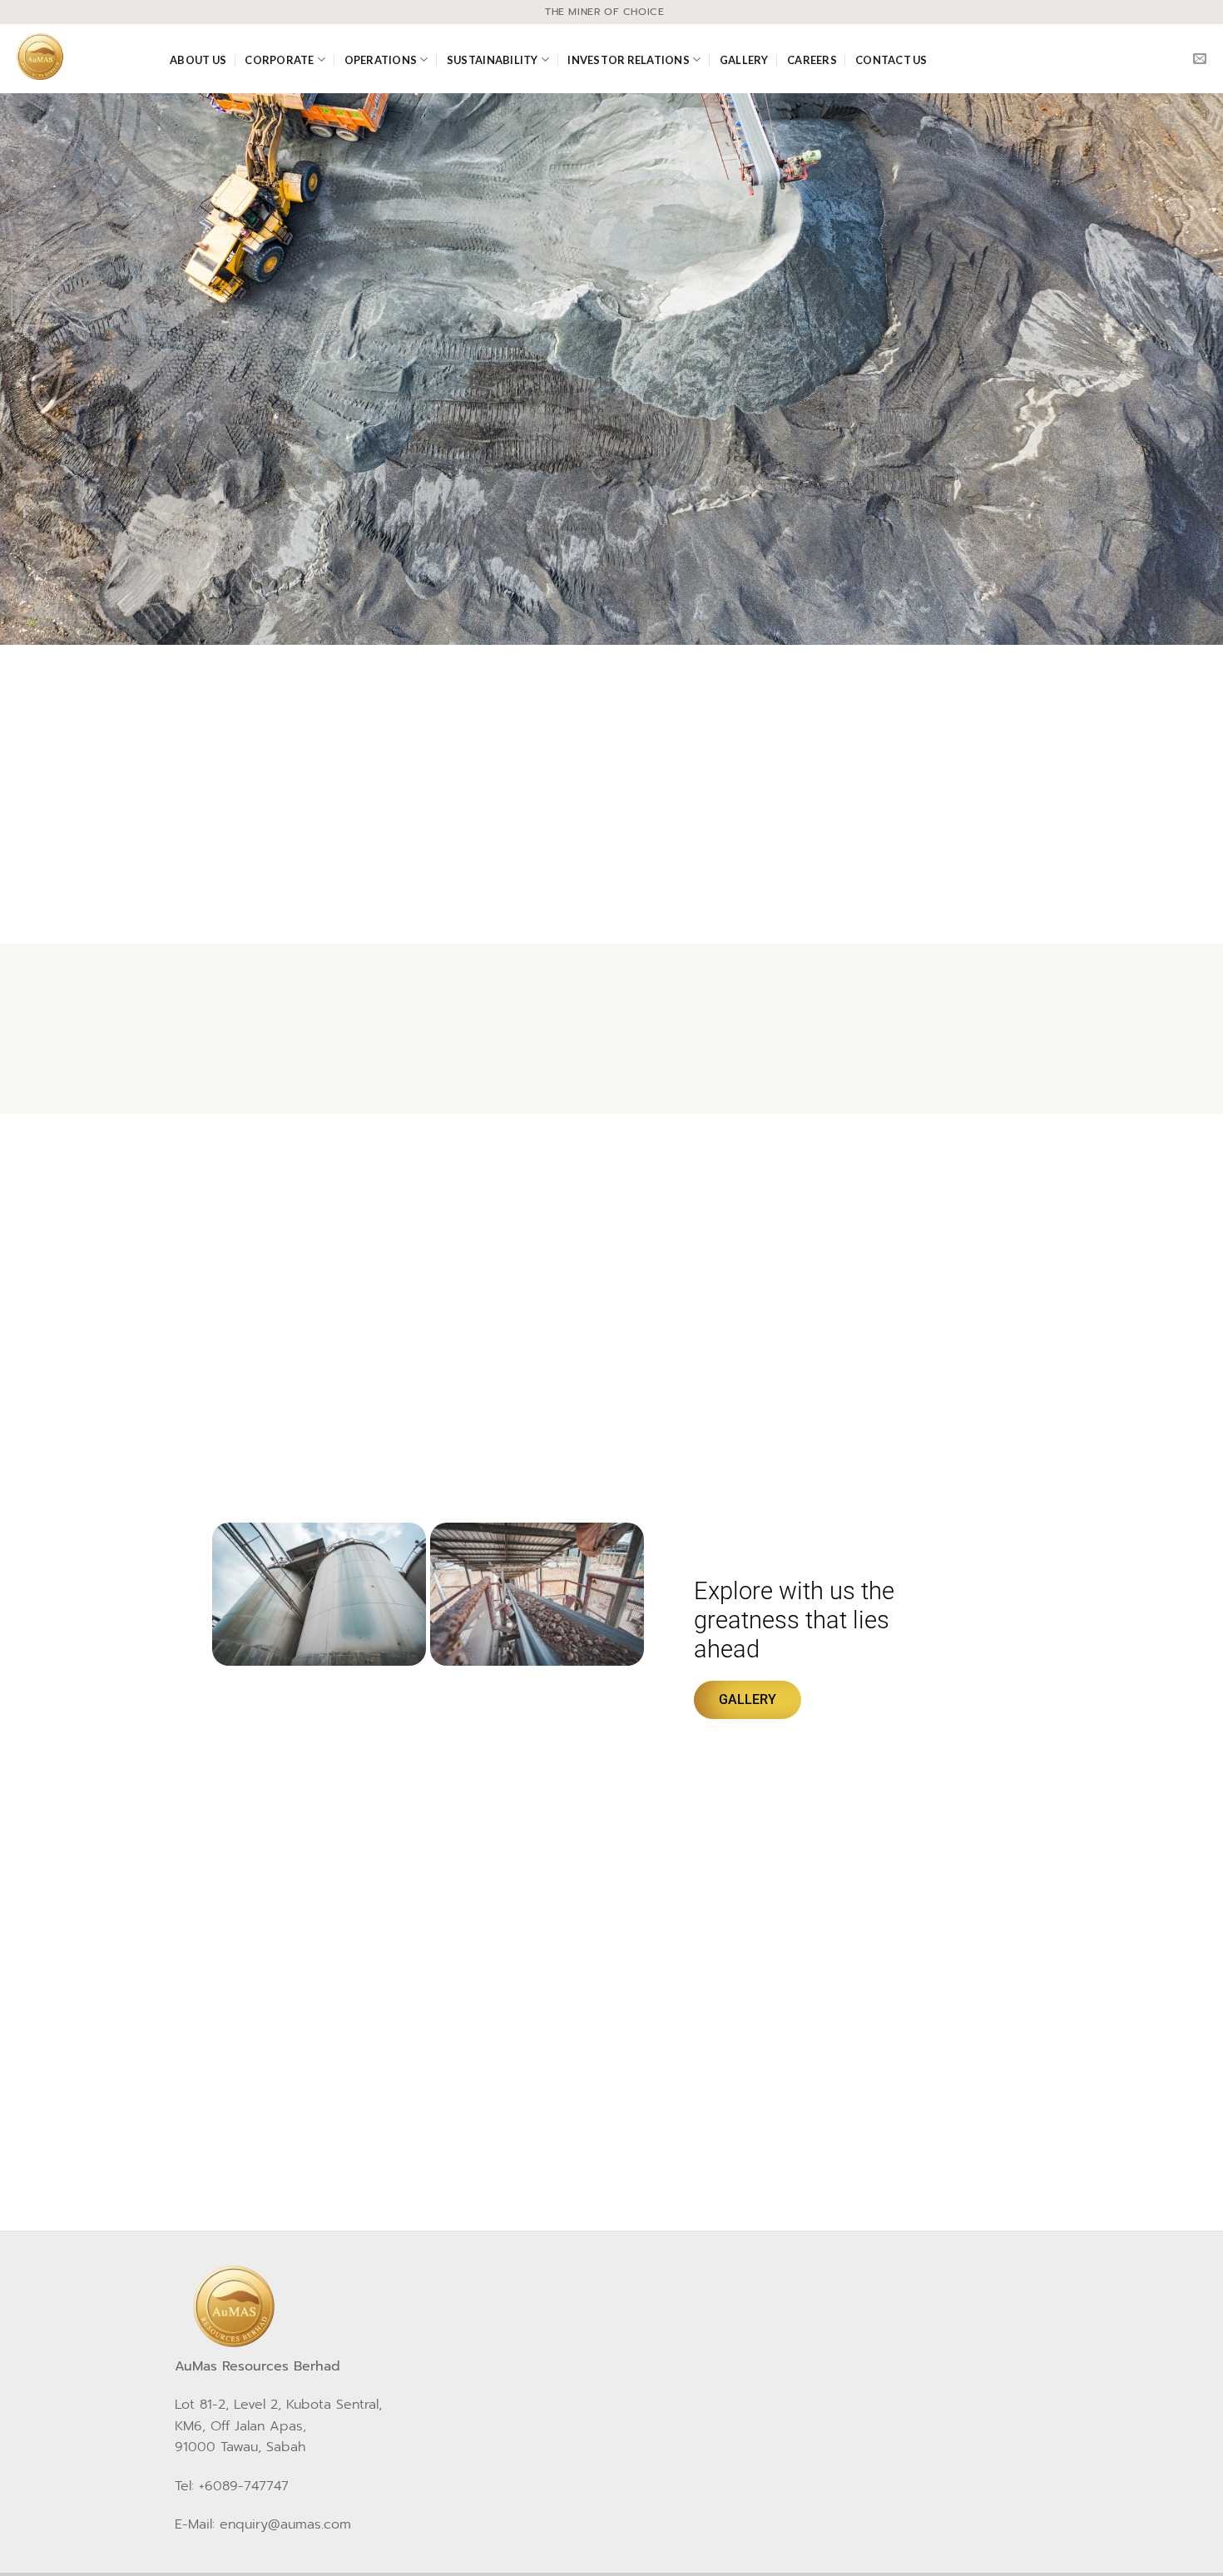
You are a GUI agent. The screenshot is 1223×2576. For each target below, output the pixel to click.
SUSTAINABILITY (493, 60)
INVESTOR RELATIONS (629, 60)
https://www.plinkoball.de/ (436, 2063)
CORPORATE (279, 60)
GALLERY (744, 60)
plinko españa (812, 2003)
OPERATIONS (381, 60)
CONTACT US (891, 60)
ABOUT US (198, 60)
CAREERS (812, 60)
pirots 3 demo (390, 2123)
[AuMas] (79, 57)
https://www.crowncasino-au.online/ (404, 1964)
